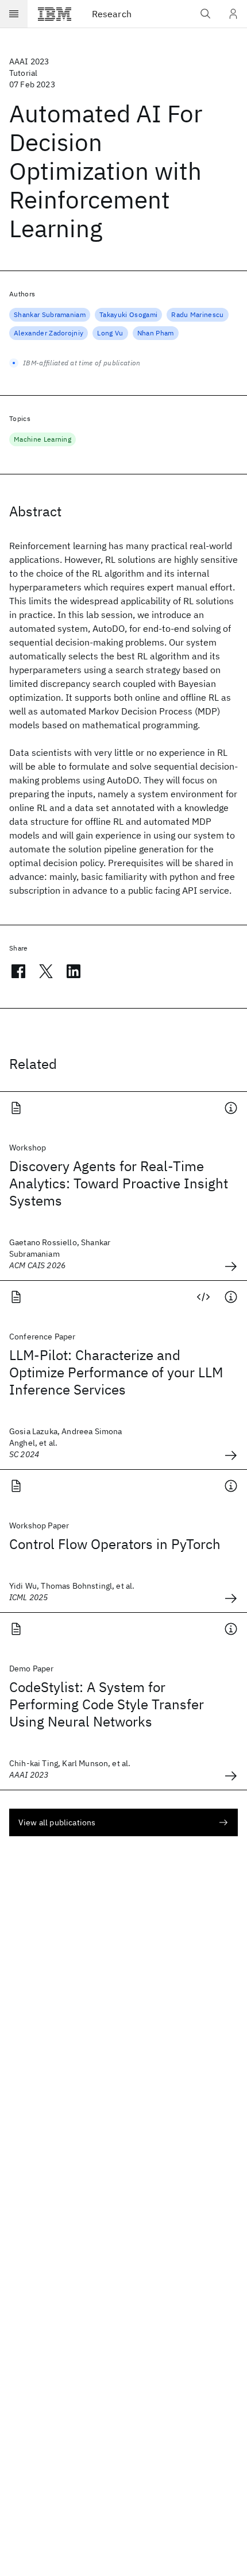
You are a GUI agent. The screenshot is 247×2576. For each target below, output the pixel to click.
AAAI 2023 (29, 61)
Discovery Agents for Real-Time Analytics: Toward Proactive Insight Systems (119, 1183)
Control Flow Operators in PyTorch (115, 1544)
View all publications (57, 1822)
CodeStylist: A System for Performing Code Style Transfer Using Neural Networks (107, 1704)
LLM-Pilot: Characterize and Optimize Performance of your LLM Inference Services (116, 1372)
